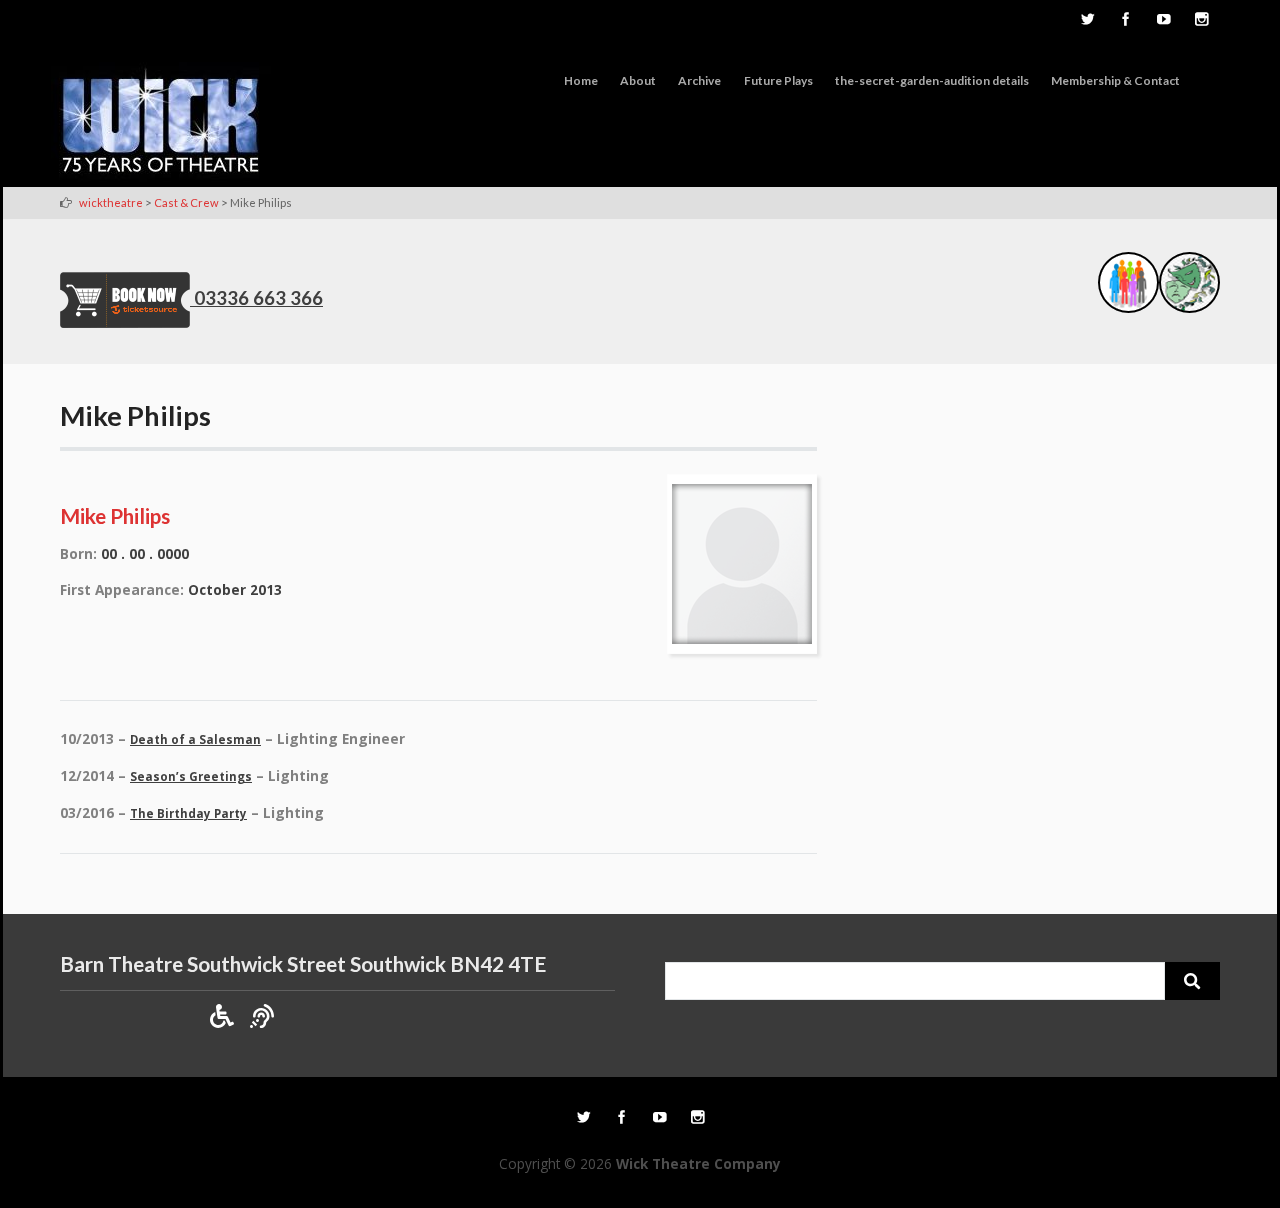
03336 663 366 (258, 298)
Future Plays (778, 80)
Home (581, 80)
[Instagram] (1201, 21)
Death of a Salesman (195, 739)
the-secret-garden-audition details (932, 80)
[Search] (1192, 981)
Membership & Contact (1115, 80)
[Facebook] (1125, 21)
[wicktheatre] (161, 124)
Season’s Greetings (191, 776)
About (638, 80)
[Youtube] (1163, 21)
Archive (699, 80)
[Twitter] (1087, 21)
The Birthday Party (188, 813)
